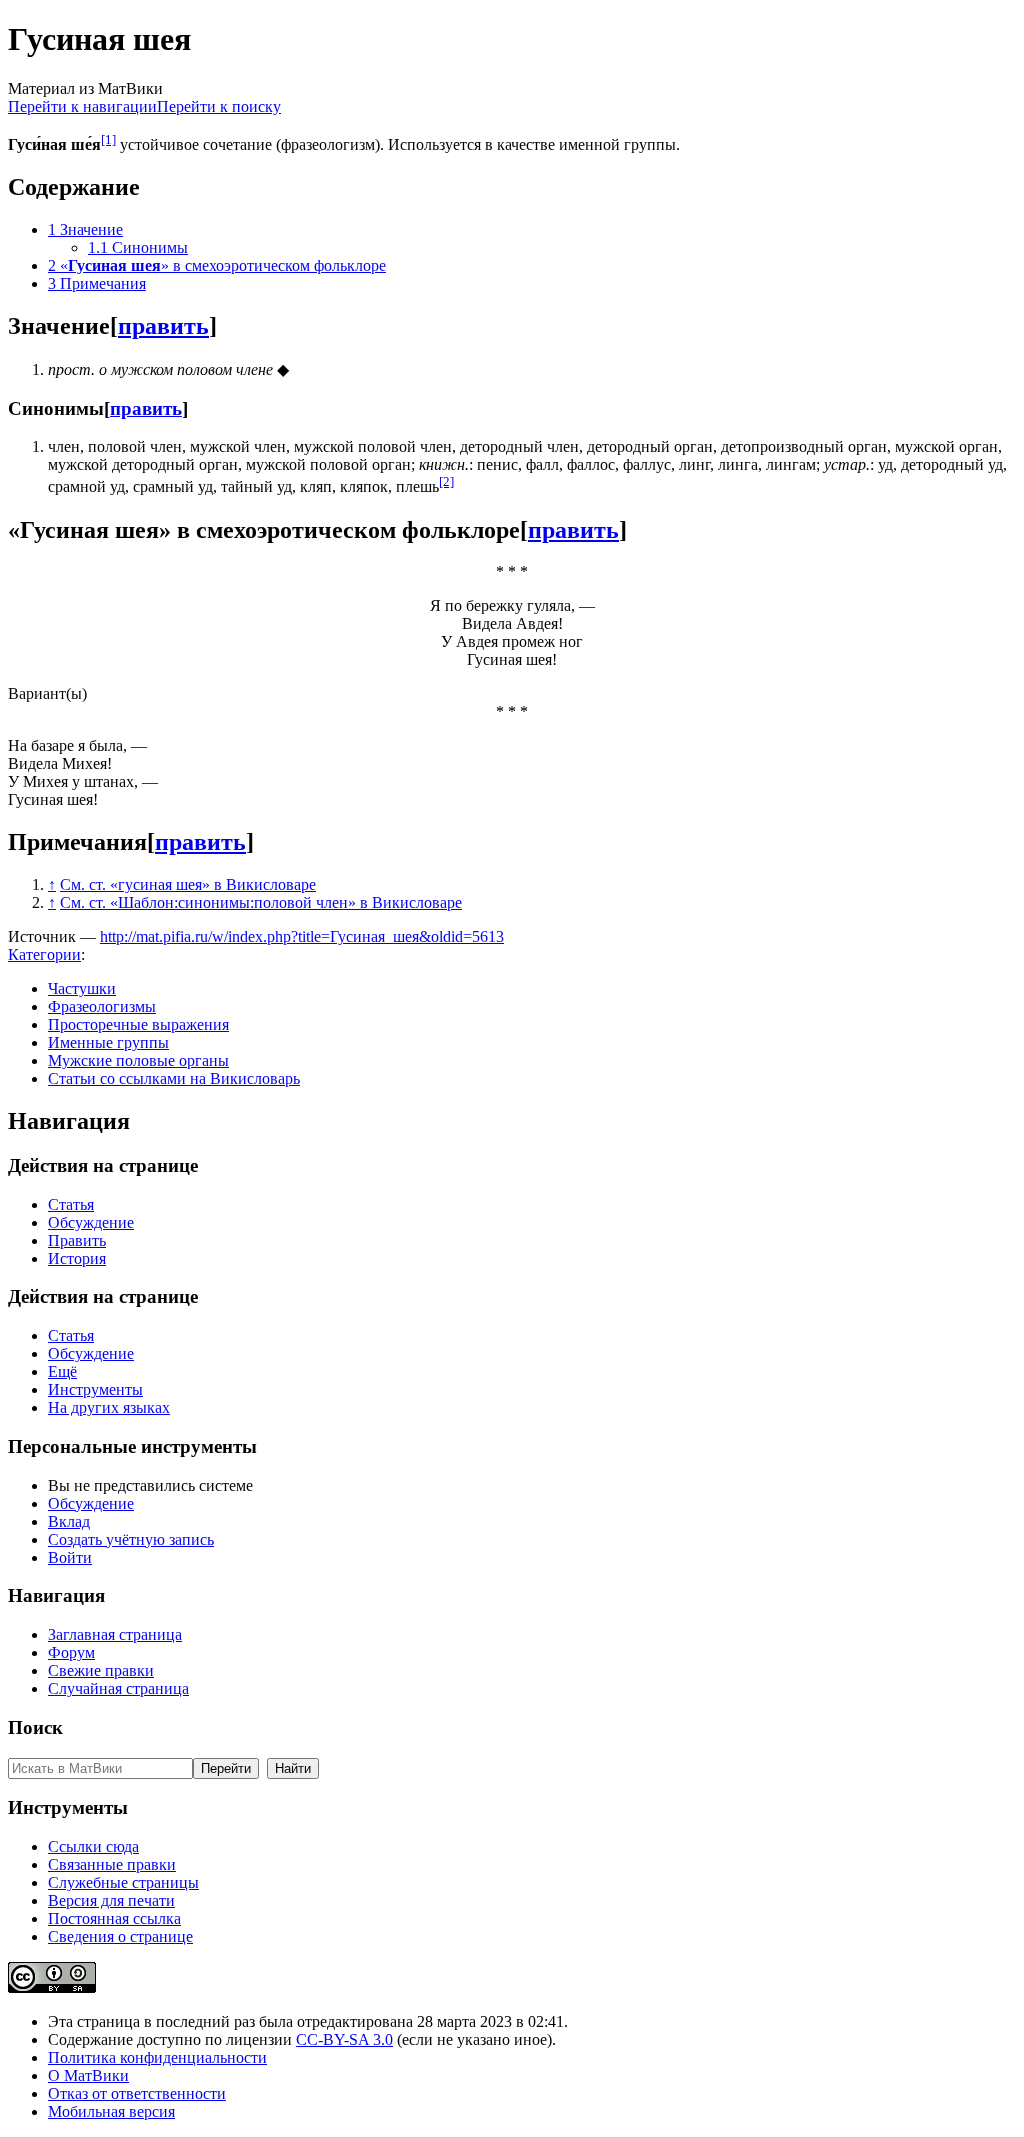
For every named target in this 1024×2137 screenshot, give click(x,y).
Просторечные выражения (138, 1024)
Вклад (69, 1521)
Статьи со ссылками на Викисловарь (174, 1078)
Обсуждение (91, 1222)
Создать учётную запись (131, 1539)
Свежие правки (101, 1670)
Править (77, 1240)
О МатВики (88, 2075)
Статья (71, 1204)
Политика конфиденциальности (157, 2057)
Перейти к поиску (219, 106)
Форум (71, 1652)
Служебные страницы (123, 1882)
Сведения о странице (120, 1936)
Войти (70, 1557)
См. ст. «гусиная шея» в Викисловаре (188, 884)
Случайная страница (118, 1688)
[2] (446, 481)
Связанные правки (112, 1864)
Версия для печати (111, 1900)
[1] (108, 139)
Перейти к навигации (82, 106)
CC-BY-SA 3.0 (344, 2039)
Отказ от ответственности (137, 2093)
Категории (44, 954)
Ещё (62, 1371)
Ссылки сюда (93, 1846)
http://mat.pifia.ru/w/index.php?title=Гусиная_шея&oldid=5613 (302, 936)
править (163, 326)
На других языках (109, 1407)
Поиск (35, 1727)
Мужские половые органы (138, 1060)
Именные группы (108, 1042)
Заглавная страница (115, 1634)
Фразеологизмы (102, 1006)
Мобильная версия (111, 2111)
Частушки (82, 988)
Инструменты (95, 1389)
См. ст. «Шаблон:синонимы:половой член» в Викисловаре (261, 902)
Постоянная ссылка (114, 1918)
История (77, 1258)
